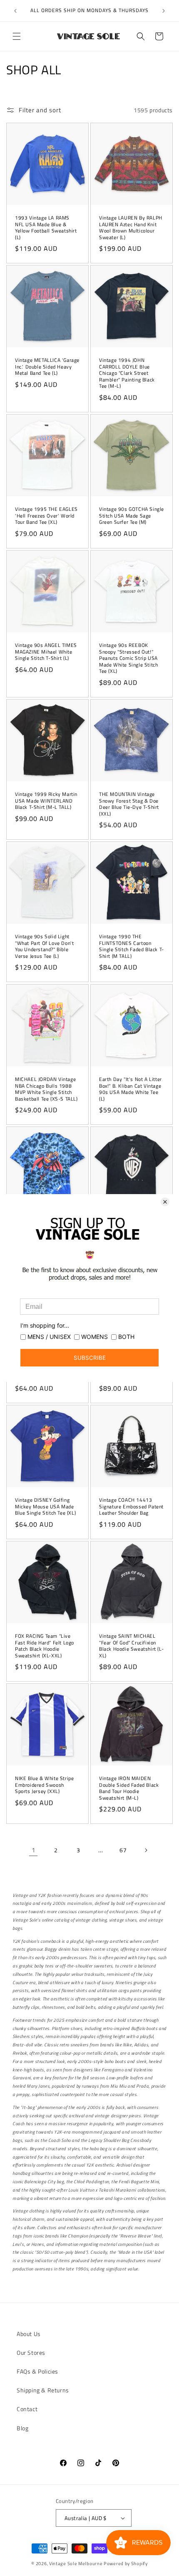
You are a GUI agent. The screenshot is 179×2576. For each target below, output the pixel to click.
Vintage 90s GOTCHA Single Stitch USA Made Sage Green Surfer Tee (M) (132, 516)
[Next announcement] (164, 11)
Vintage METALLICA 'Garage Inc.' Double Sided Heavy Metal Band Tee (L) (47, 367)
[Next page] (146, 1850)
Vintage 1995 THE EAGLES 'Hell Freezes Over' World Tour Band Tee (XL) (46, 516)
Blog (22, 2428)
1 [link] (34, 1850)
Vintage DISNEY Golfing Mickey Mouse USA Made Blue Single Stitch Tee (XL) (45, 1506)
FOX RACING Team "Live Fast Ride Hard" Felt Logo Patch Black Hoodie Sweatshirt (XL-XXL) (45, 1646)
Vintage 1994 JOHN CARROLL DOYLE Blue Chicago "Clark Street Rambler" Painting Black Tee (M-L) (127, 373)
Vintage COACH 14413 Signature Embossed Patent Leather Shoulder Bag (131, 1506)
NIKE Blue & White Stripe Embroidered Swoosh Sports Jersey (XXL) (44, 1785)
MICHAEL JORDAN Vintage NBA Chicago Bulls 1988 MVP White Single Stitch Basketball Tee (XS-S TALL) (46, 1089)
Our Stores (31, 2352)
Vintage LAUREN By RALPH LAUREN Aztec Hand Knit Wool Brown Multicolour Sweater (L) (131, 227)
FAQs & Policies (37, 2371)
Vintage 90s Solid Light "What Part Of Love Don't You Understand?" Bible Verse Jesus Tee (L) (44, 946)
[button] (17, 36)
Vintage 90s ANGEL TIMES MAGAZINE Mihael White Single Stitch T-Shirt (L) (46, 652)
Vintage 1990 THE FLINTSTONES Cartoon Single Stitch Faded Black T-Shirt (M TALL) (132, 946)
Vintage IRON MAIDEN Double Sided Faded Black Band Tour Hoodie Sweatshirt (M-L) (129, 1788)
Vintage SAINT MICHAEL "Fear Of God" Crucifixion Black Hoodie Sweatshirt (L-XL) (131, 1646)
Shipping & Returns (43, 2390)
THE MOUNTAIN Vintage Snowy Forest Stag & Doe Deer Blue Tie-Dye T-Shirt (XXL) (129, 804)
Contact (27, 2409)
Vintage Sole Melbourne (76, 2563)
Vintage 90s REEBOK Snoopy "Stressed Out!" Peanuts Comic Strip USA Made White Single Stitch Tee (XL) (128, 658)
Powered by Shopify (126, 2563)
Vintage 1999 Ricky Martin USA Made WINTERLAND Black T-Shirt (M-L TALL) (46, 801)
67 (123, 1850)
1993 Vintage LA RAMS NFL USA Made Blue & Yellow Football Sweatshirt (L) (46, 227)
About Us (29, 2334)
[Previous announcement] (15, 11)
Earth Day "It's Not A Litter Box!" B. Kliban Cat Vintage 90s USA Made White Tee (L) (131, 1089)
